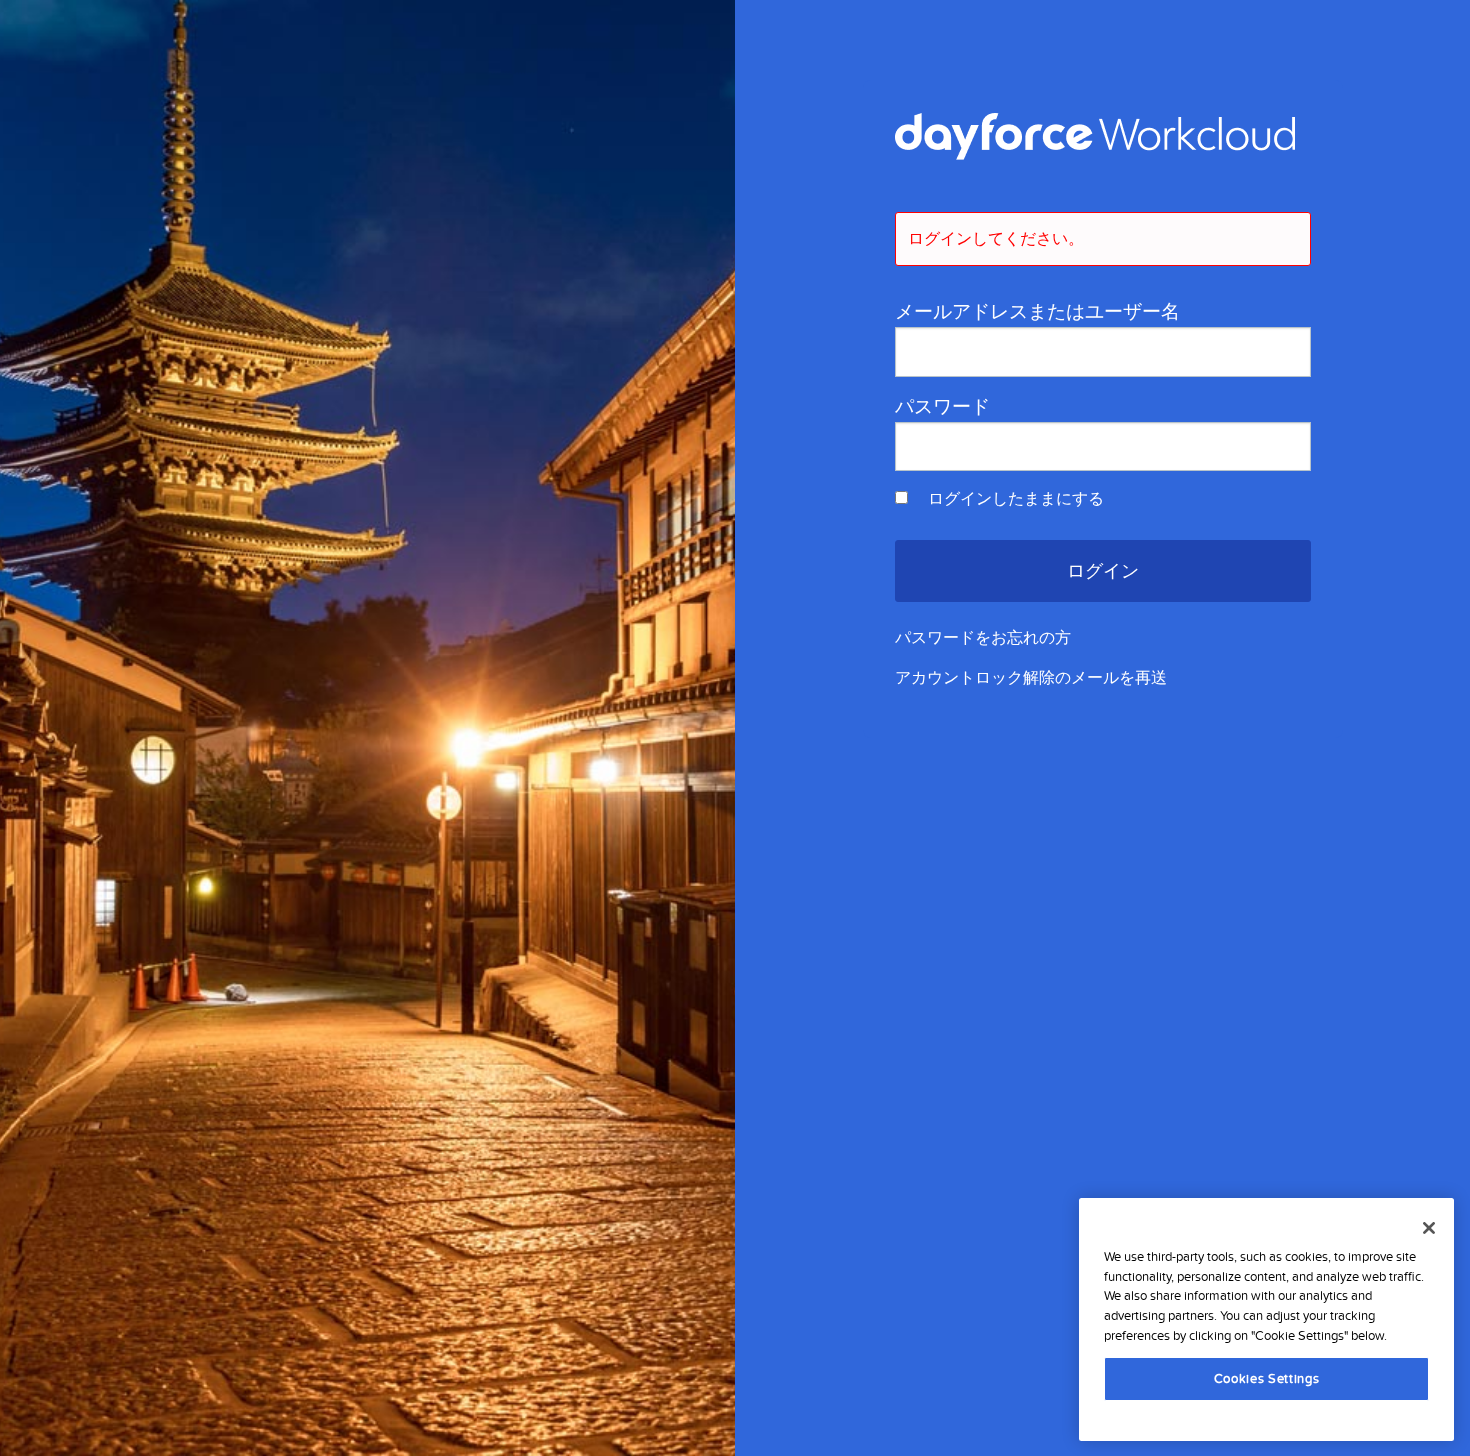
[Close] (1429, 1228)
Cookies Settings (1267, 1378)
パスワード (942, 407)
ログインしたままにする (1014, 499)
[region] (1266, 1319)
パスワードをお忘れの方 (983, 638)
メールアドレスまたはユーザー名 (1037, 312)
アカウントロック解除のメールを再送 (1031, 678)
